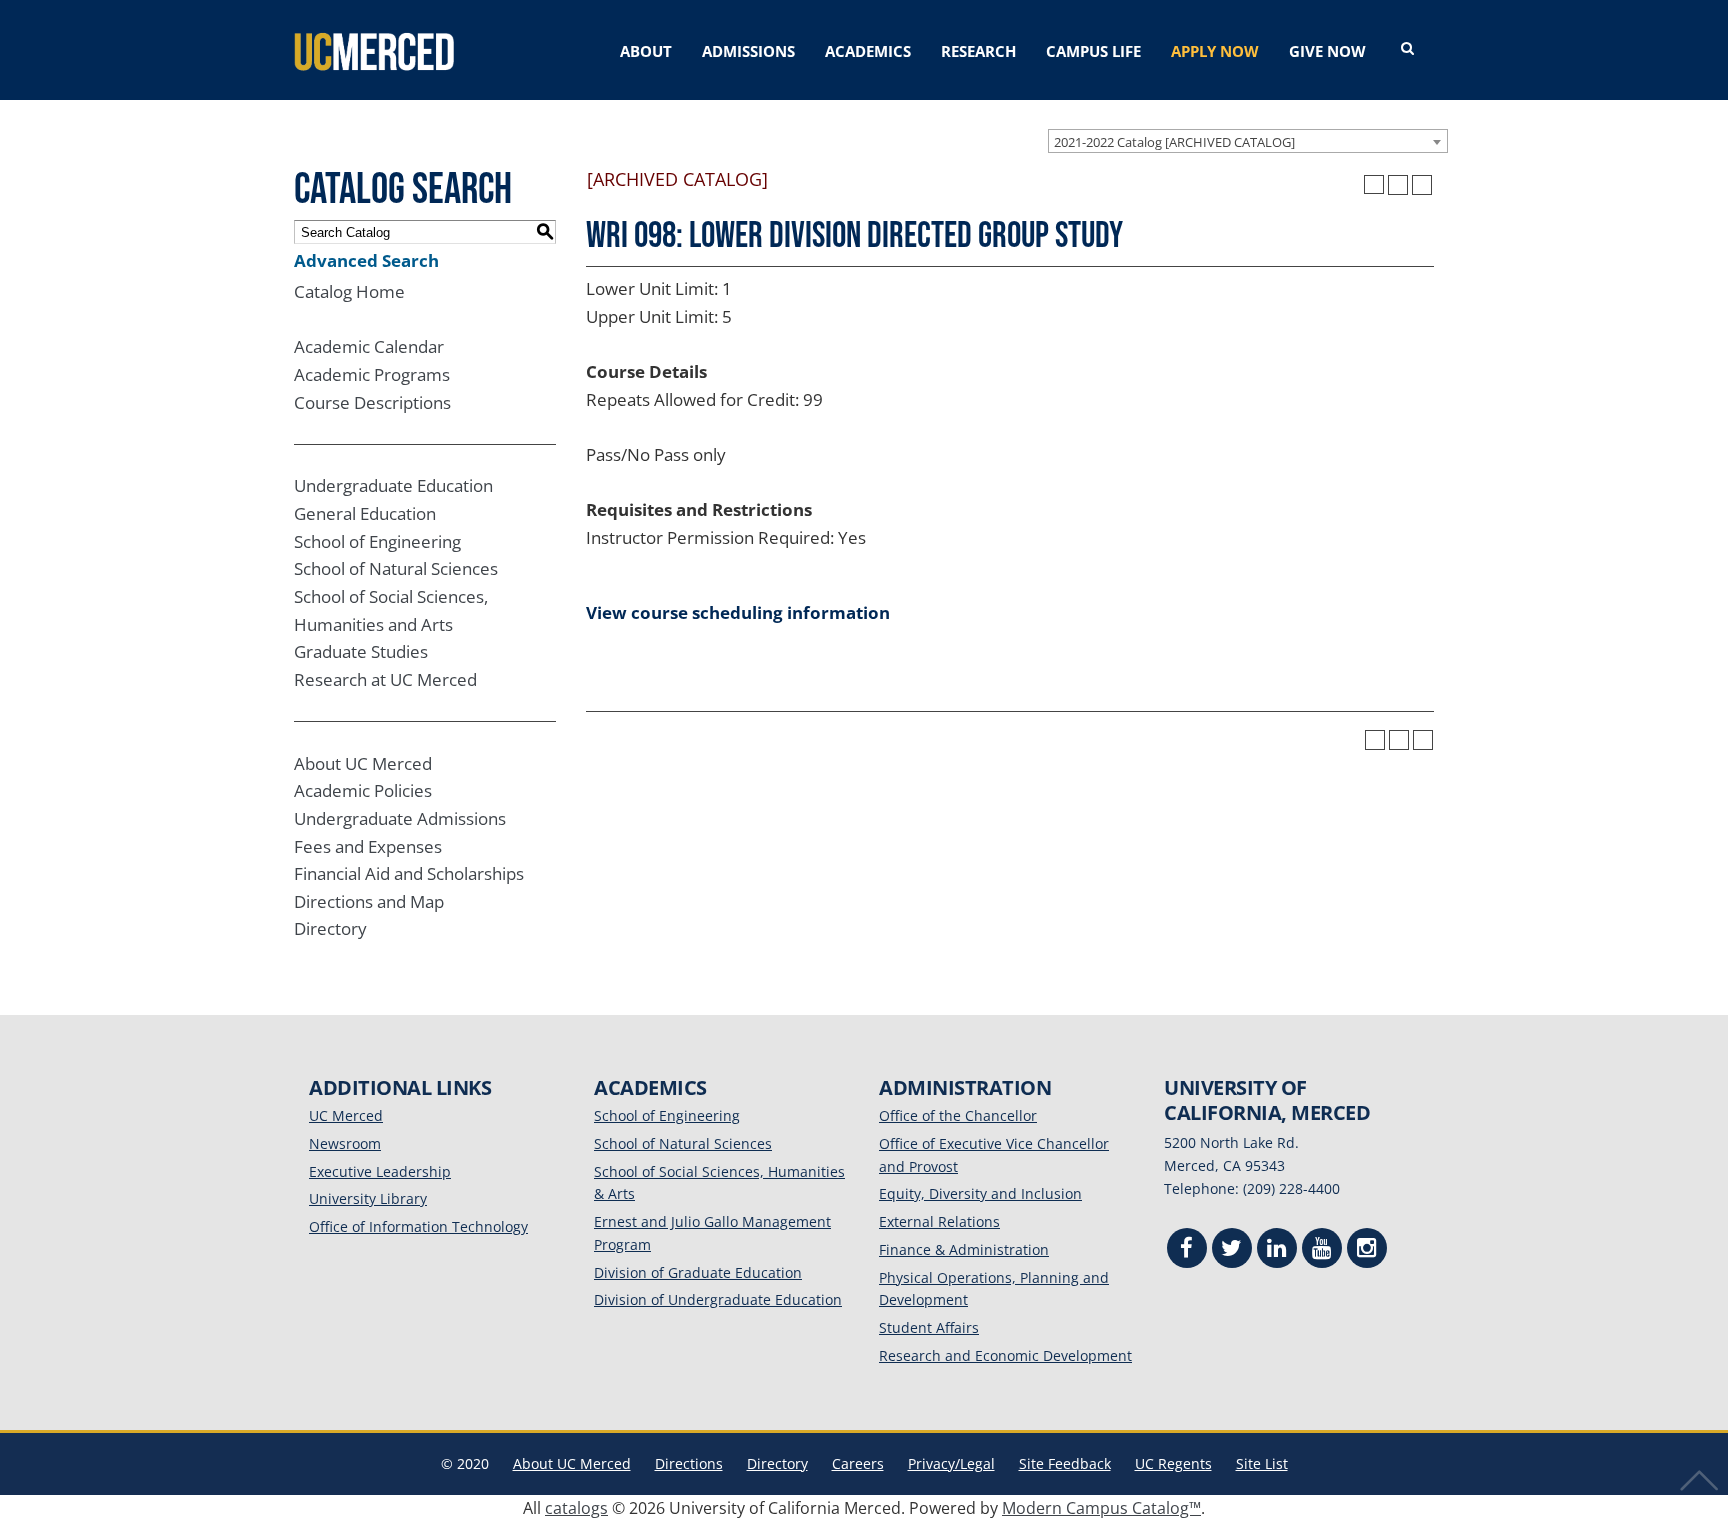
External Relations (939, 1221)
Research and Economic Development (1005, 1355)
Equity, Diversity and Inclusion (980, 1193)
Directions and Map (369, 901)
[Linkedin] (1277, 1250)
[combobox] (1248, 141)
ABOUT (646, 51)
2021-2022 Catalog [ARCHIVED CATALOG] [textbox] (1174, 142)
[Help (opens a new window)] (1422, 185)
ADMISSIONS (748, 51)
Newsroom (345, 1143)
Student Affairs (929, 1327)
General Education (365, 513)
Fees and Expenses (368, 846)
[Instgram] (1367, 1250)
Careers (858, 1463)
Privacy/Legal (951, 1463)
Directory (330, 928)
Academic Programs (372, 374)
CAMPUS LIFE (1093, 51)
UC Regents (1173, 1463)
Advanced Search (366, 260)
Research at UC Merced (385, 679)
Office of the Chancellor (958, 1115)
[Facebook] (1187, 1250)
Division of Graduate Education (698, 1272)
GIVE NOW (1327, 51)
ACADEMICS (868, 51)
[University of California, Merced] (374, 50)
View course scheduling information (738, 612)
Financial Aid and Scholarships (409, 873)
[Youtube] (1322, 1250)
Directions (689, 1463)
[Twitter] (1232, 1250)
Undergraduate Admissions (400, 818)
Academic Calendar (369, 346)
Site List (1262, 1463)
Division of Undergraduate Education (718, 1299)
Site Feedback (1065, 1463)
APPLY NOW (1215, 51)
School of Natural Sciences (396, 568)
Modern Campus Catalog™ (1101, 1508)
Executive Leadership (380, 1171)
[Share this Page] (1374, 185)
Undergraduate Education (393, 485)
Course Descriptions (372, 402)
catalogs (576, 1508)
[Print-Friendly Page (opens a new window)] (1398, 185)
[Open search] (1407, 49)
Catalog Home (349, 291)
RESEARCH (978, 51)
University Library (368, 1198)
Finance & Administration (964, 1249)
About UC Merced (363, 763)
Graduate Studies (361, 651)
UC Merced (346, 1115)
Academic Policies (363, 790)
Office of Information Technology (418, 1226)
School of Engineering (377, 541)
